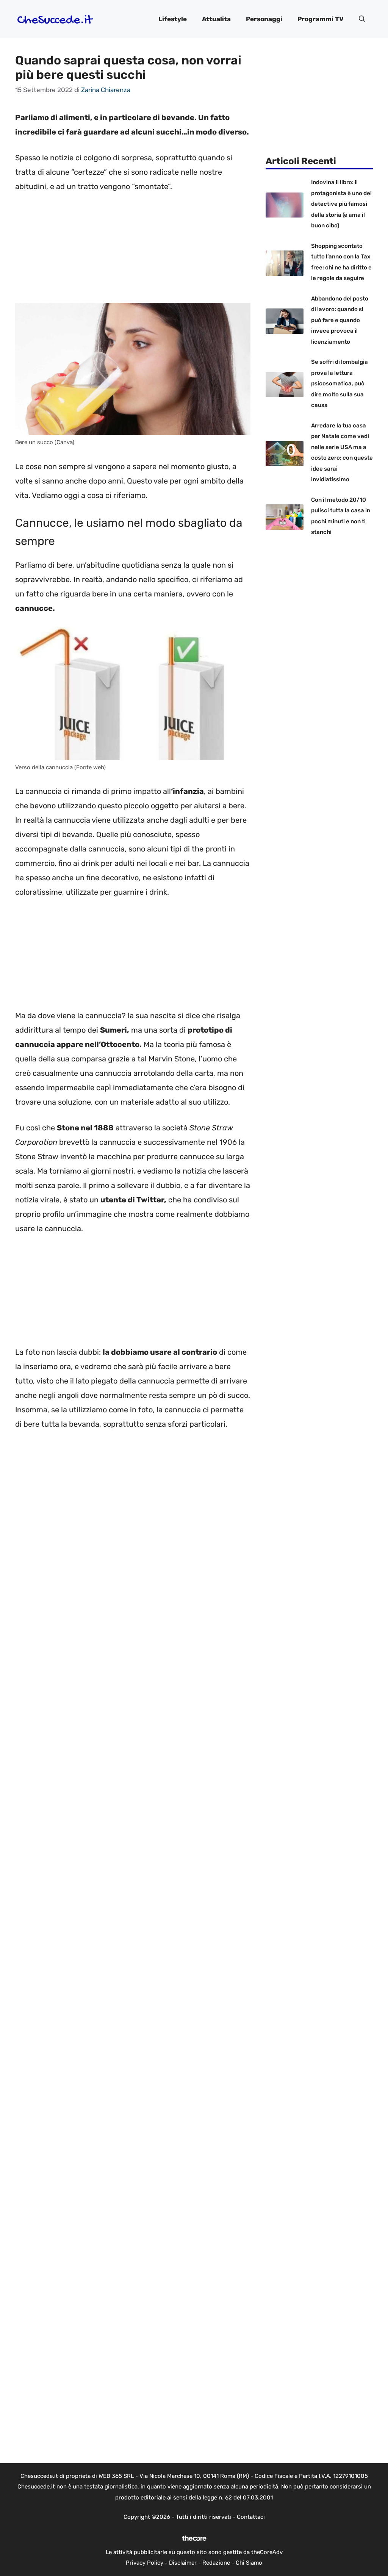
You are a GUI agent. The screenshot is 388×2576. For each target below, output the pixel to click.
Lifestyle (173, 19)
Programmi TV (321, 19)
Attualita (216, 19)
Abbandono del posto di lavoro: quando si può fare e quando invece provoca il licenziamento (340, 320)
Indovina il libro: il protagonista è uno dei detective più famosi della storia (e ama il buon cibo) (341, 204)
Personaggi (264, 19)
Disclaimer (183, 2563)
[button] (362, 19)
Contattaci (251, 2517)
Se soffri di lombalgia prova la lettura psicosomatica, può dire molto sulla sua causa (339, 383)
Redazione (216, 2563)
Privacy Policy (145, 2563)
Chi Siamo (249, 2563)
